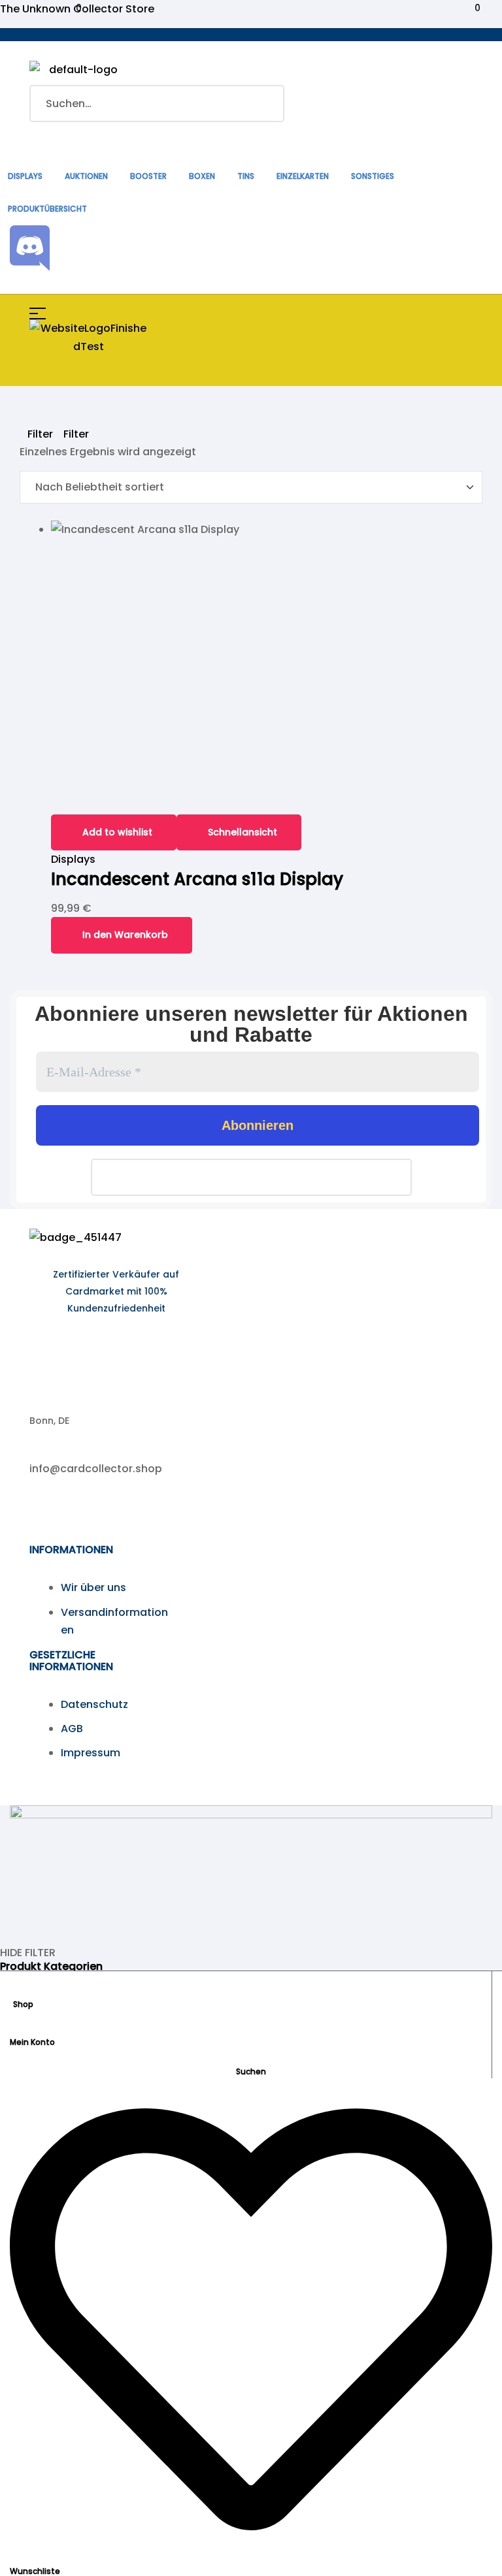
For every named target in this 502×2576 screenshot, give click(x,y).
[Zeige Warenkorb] (69, 137)
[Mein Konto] (15, 2027)
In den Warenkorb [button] (125, 935)
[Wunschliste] (251, 2556)
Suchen (266, 104)
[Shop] (18, 1989)
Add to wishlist (117, 832)
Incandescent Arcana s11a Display (197, 879)
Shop (23, 2004)
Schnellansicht (243, 832)
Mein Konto (32, 2042)
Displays (73, 859)
